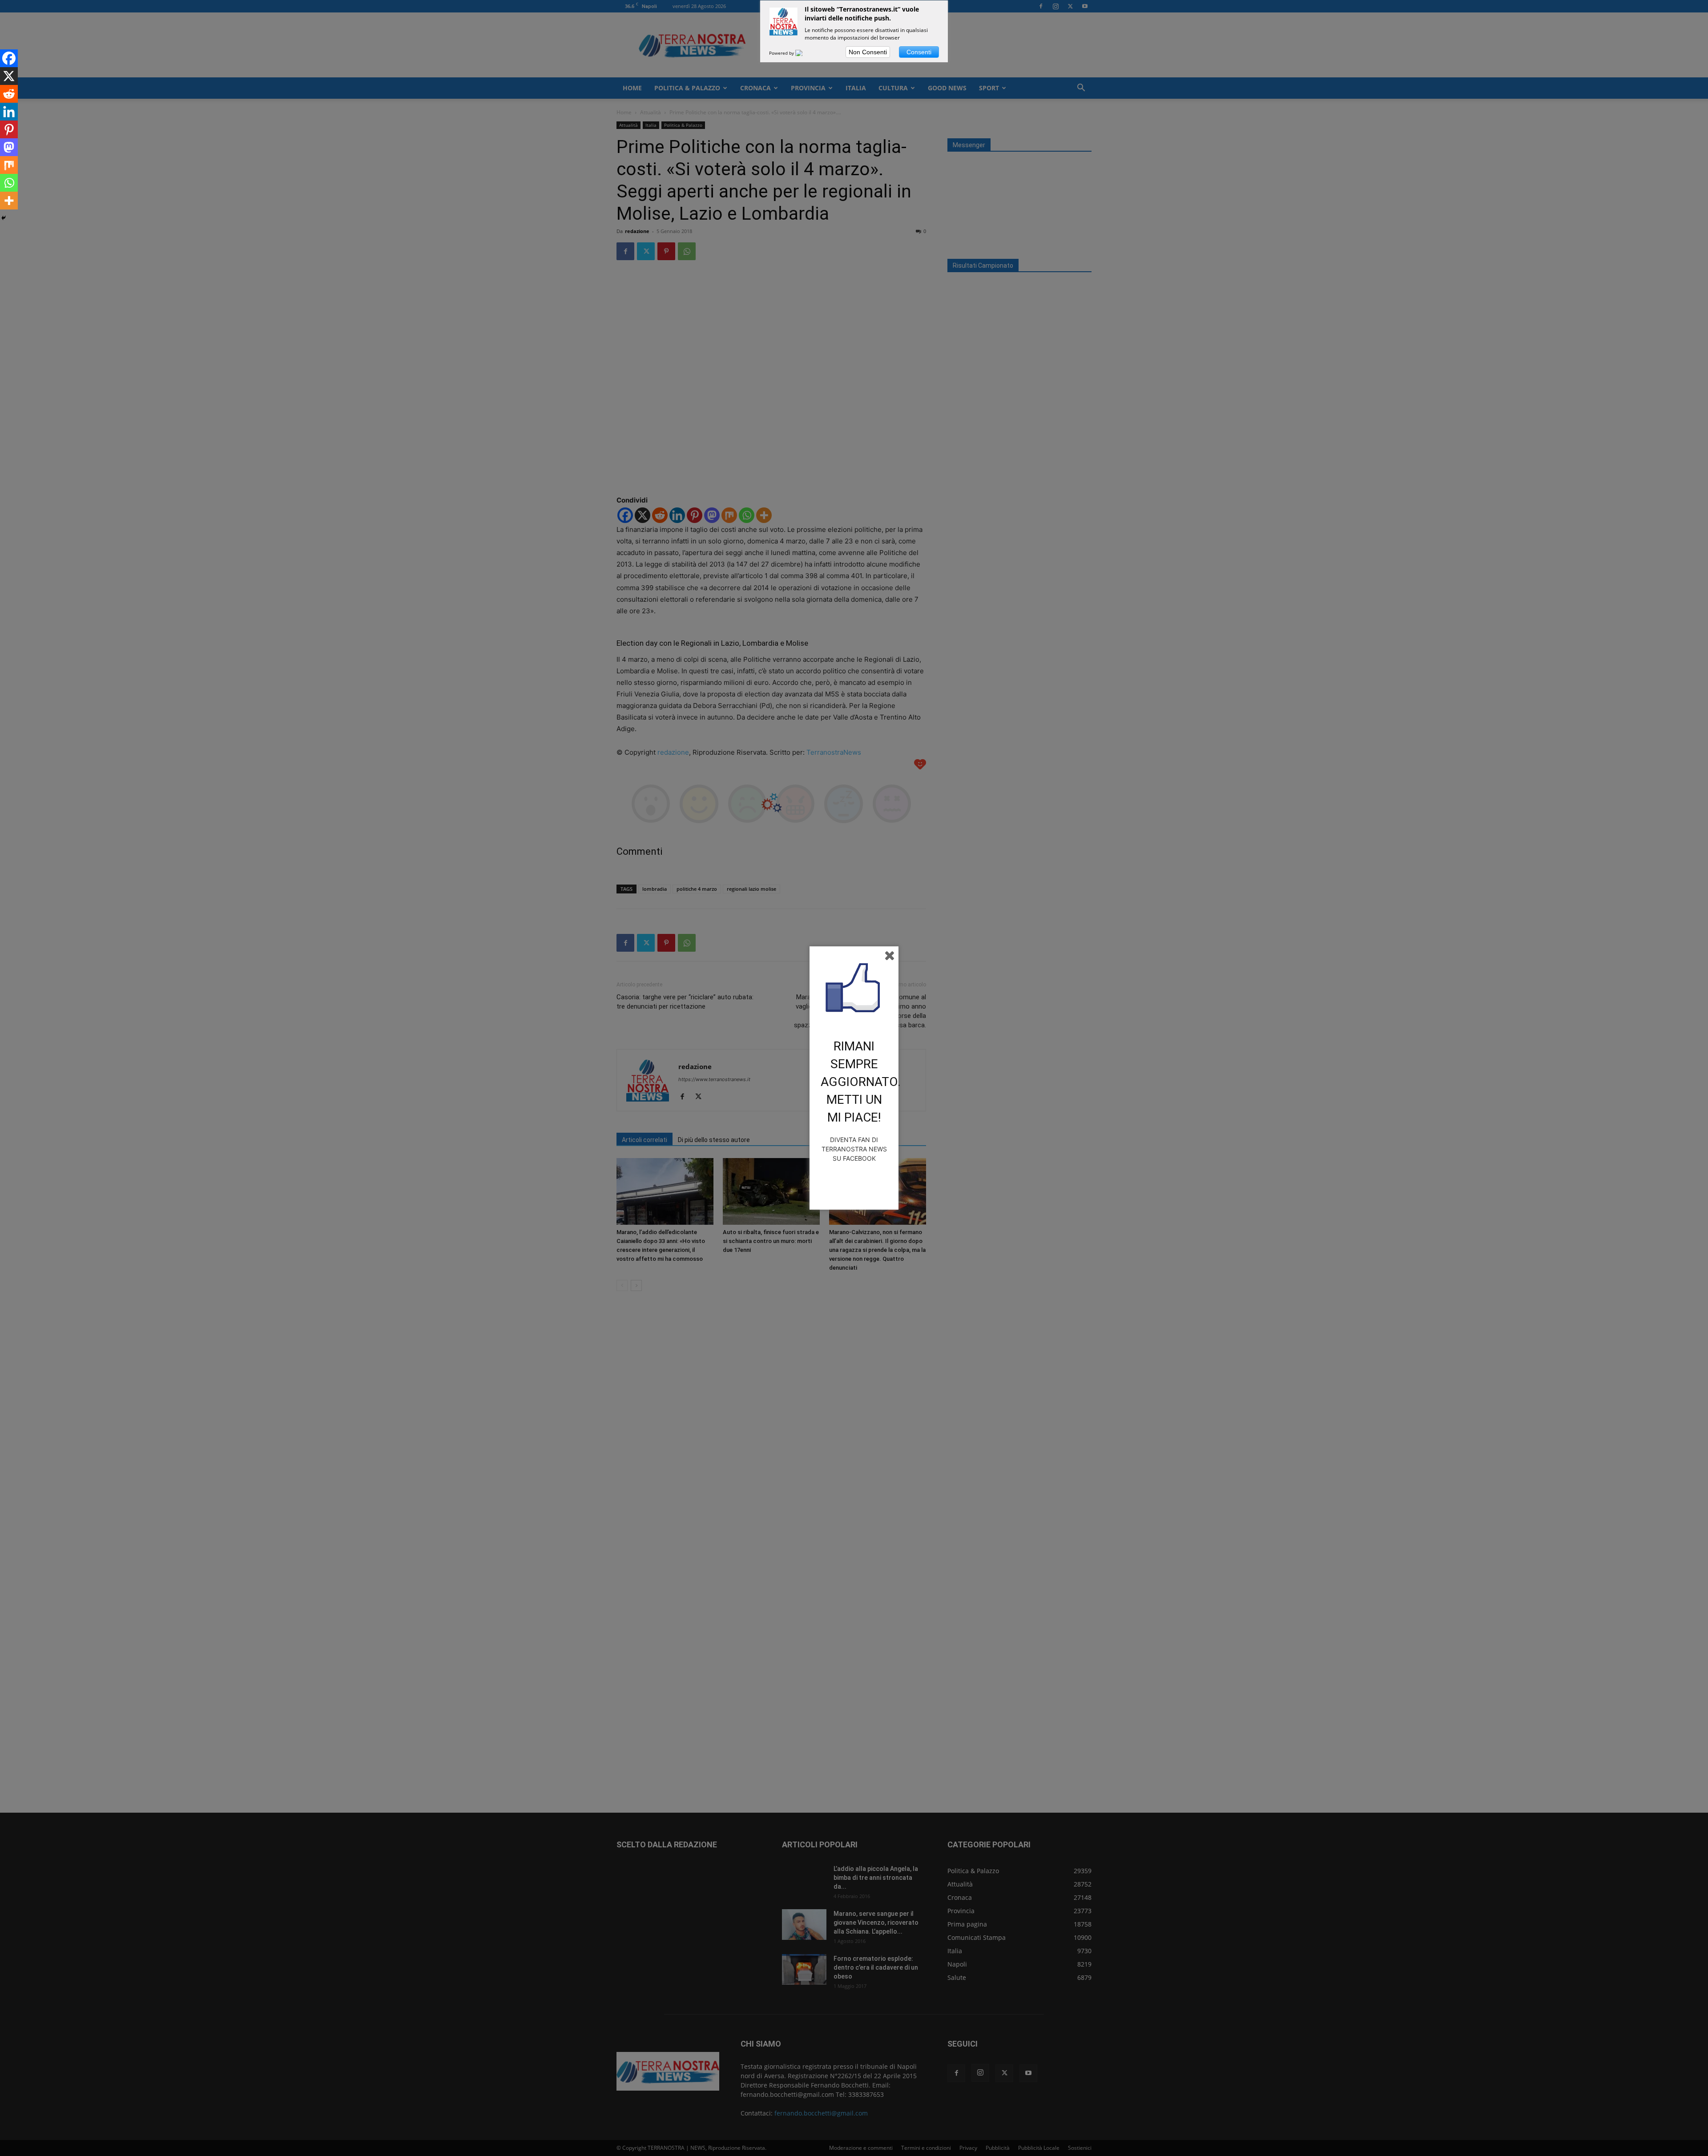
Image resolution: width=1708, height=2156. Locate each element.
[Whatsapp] (9, 183)
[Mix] (9, 165)
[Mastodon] (9, 147)
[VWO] (804, 53)
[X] (9, 76)
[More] (9, 201)
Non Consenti (868, 52)
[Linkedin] (9, 112)
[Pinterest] (9, 129)
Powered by (782, 53)
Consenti (919, 52)
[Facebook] (9, 58)
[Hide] (4, 218)
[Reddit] (9, 94)
